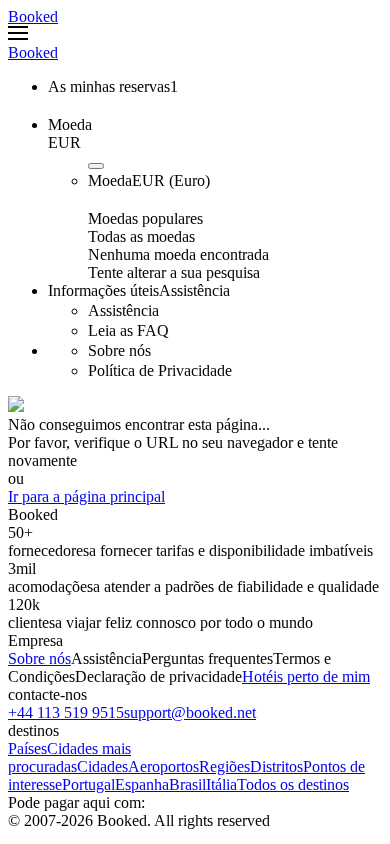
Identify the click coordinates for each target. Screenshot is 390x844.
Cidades (102, 766)
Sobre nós (39, 658)
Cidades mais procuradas (69, 757)
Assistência (106, 658)
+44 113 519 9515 (66, 712)
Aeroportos (163, 766)
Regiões (224, 766)
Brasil (187, 784)
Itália (221, 784)
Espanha (142, 784)
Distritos (276, 766)
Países (27, 748)
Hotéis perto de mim (306, 676)
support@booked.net (190, 712)
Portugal (88, 784)
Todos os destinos (293, 784)
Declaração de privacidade (158, 676)
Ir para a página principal (86, 496)
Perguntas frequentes (207, 658)
